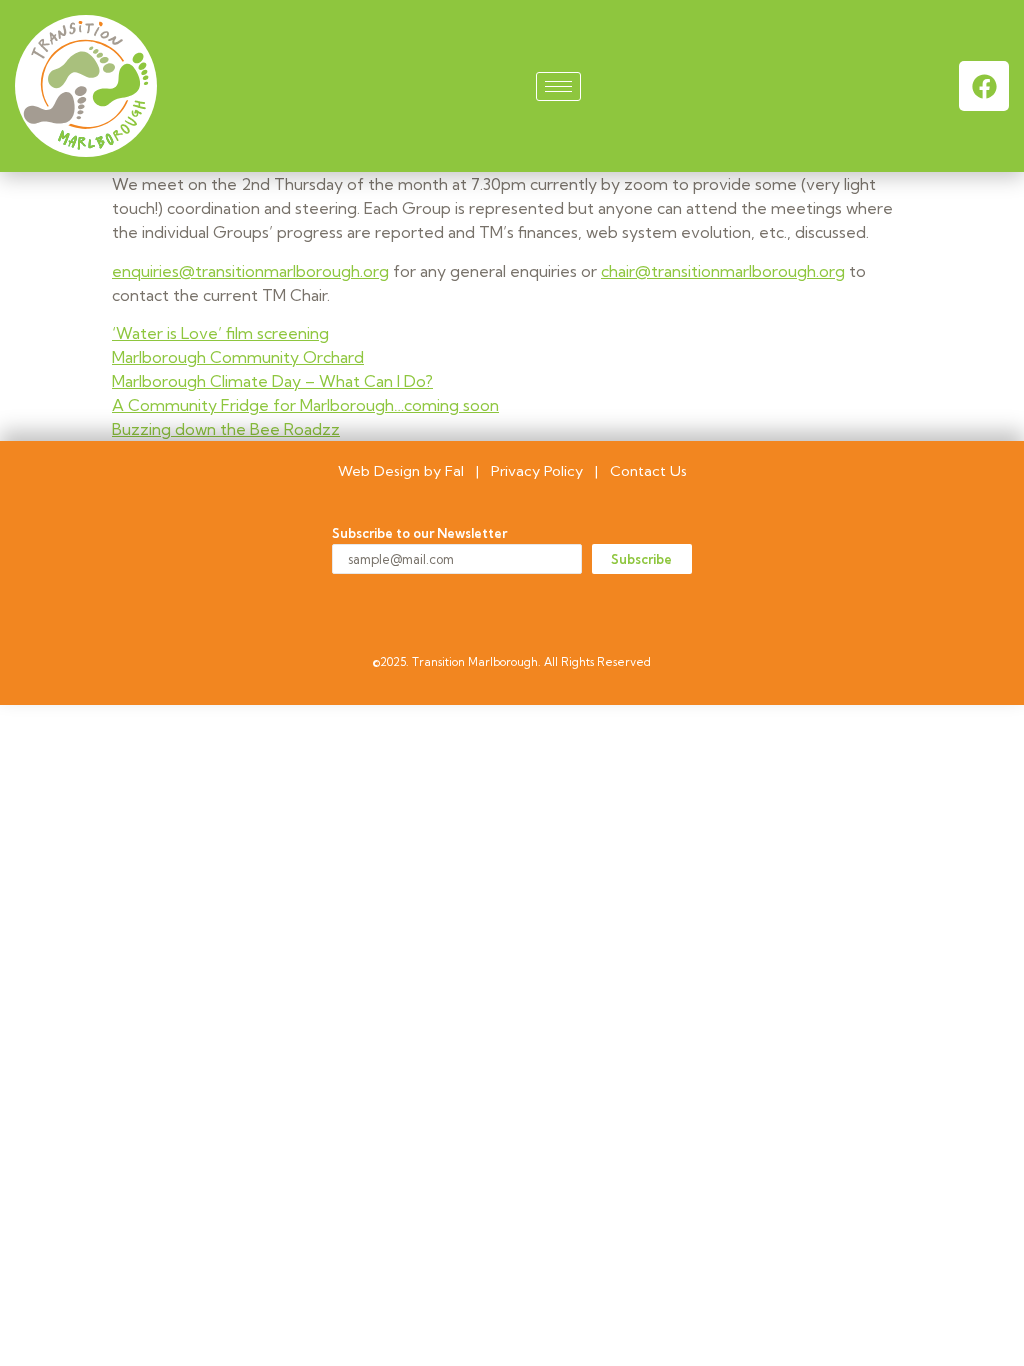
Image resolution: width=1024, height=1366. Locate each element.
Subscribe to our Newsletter (419, 533)
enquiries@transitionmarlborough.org (250, 271)
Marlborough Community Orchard (238, 357)
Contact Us (648, 471)
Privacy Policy (537, 471)
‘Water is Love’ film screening (220, 333)
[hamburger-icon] (558, 86)
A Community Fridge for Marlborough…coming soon (305, 405)
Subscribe (641, 559)
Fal (454, 471)
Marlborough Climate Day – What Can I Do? (272, 381)
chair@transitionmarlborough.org (723, 271)
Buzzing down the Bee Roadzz (226, 429)
